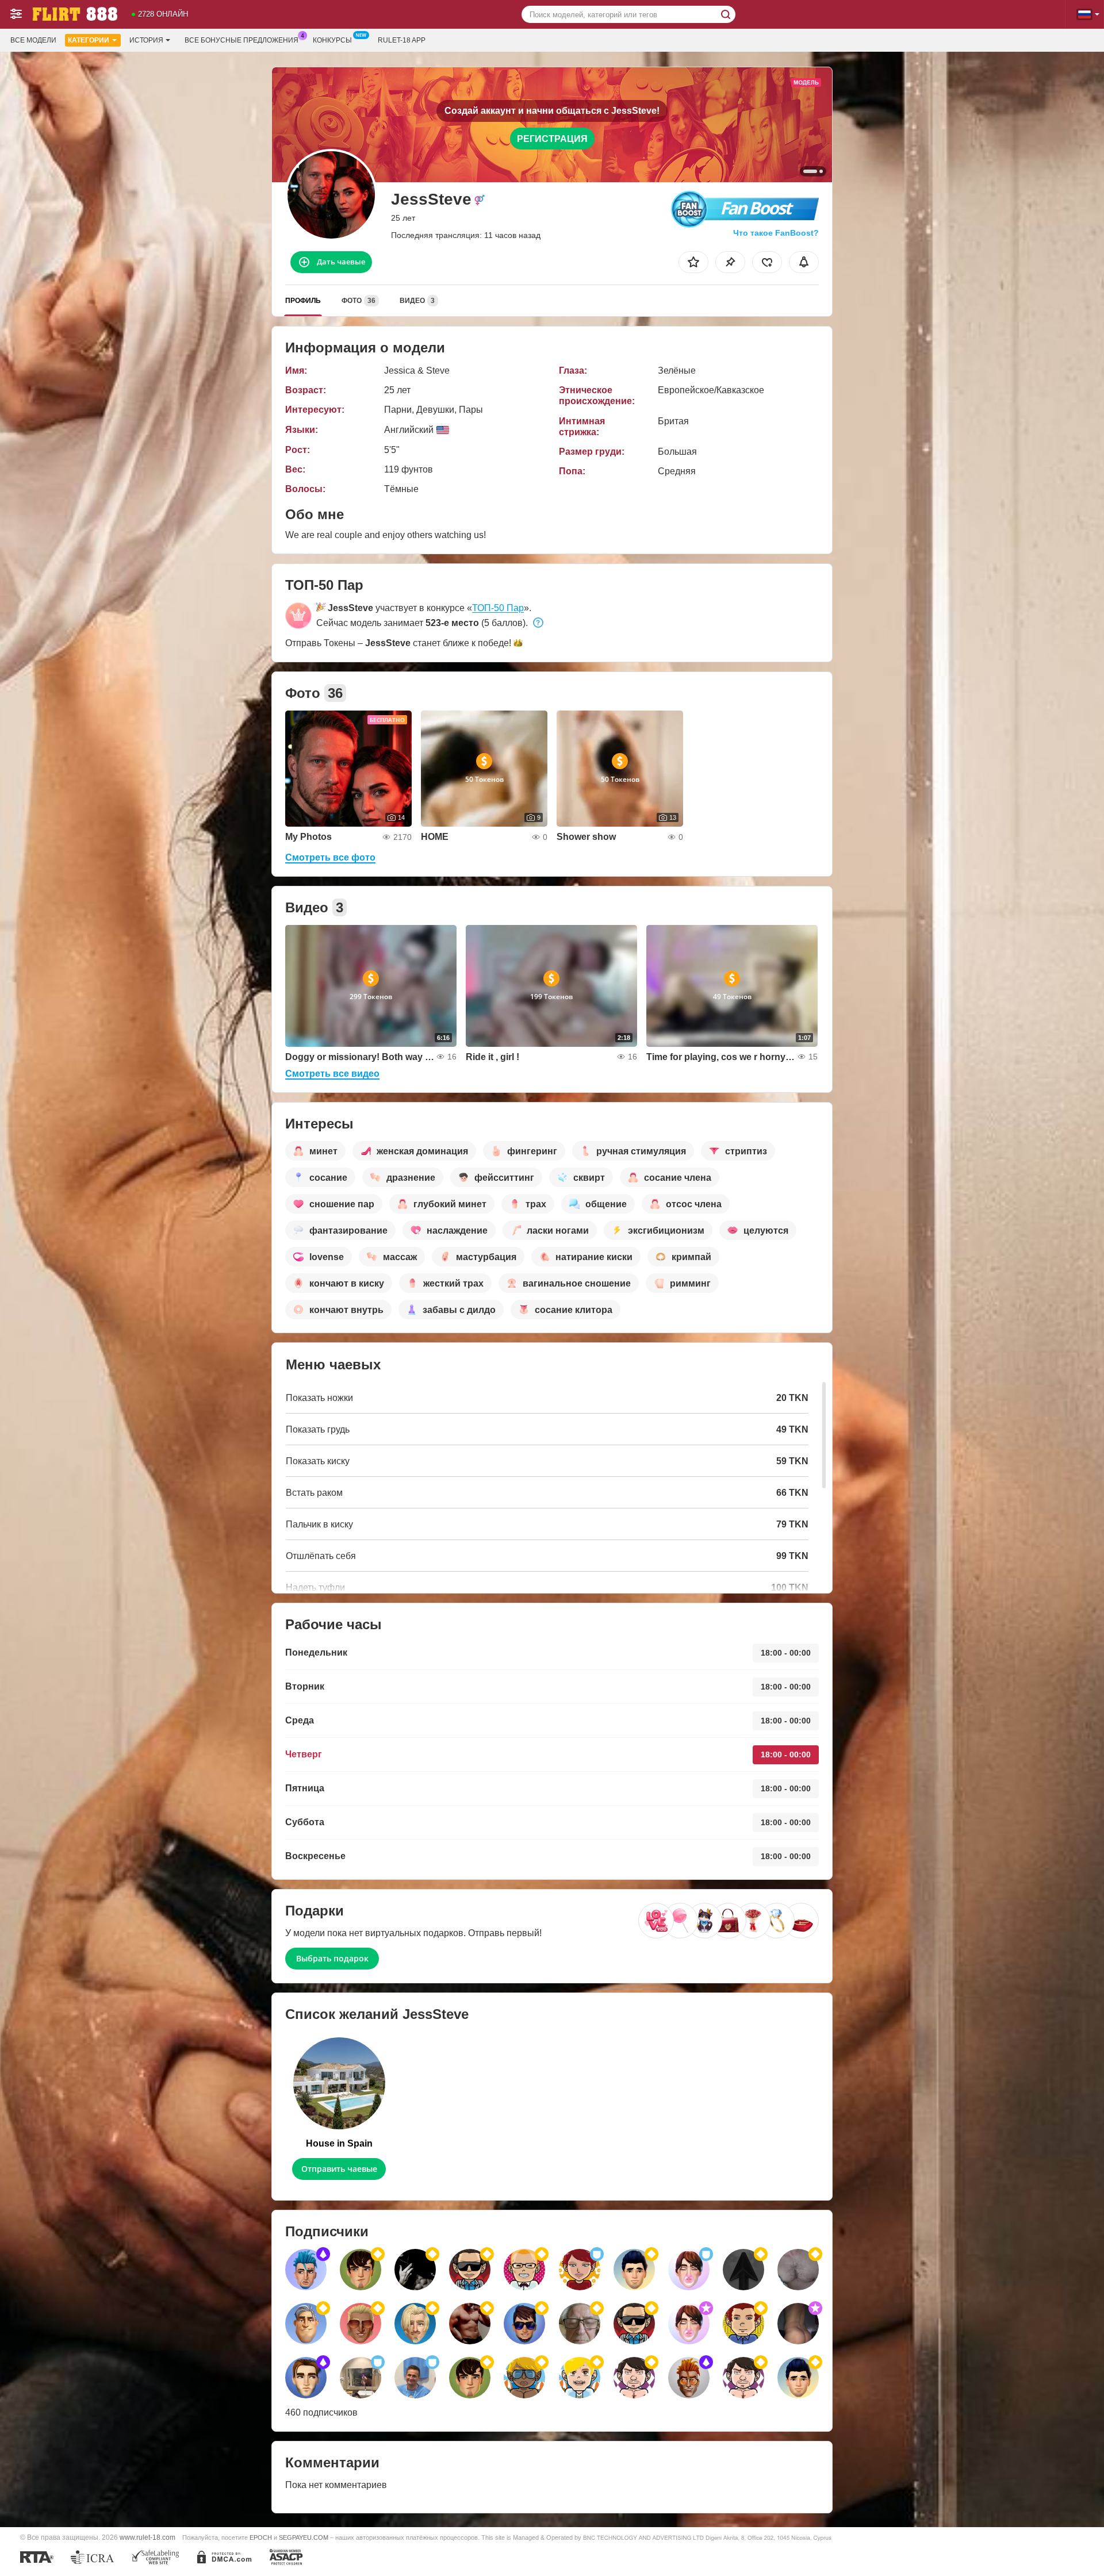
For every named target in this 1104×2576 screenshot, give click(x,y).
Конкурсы (332, 40)
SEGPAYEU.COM (304, 2537)
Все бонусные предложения (241, 40)
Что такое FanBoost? (776, 233)
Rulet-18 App (402, 40)
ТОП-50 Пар (498, 608)
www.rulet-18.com (147, 2537)
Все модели (33, 40)
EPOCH (261, 2537)
